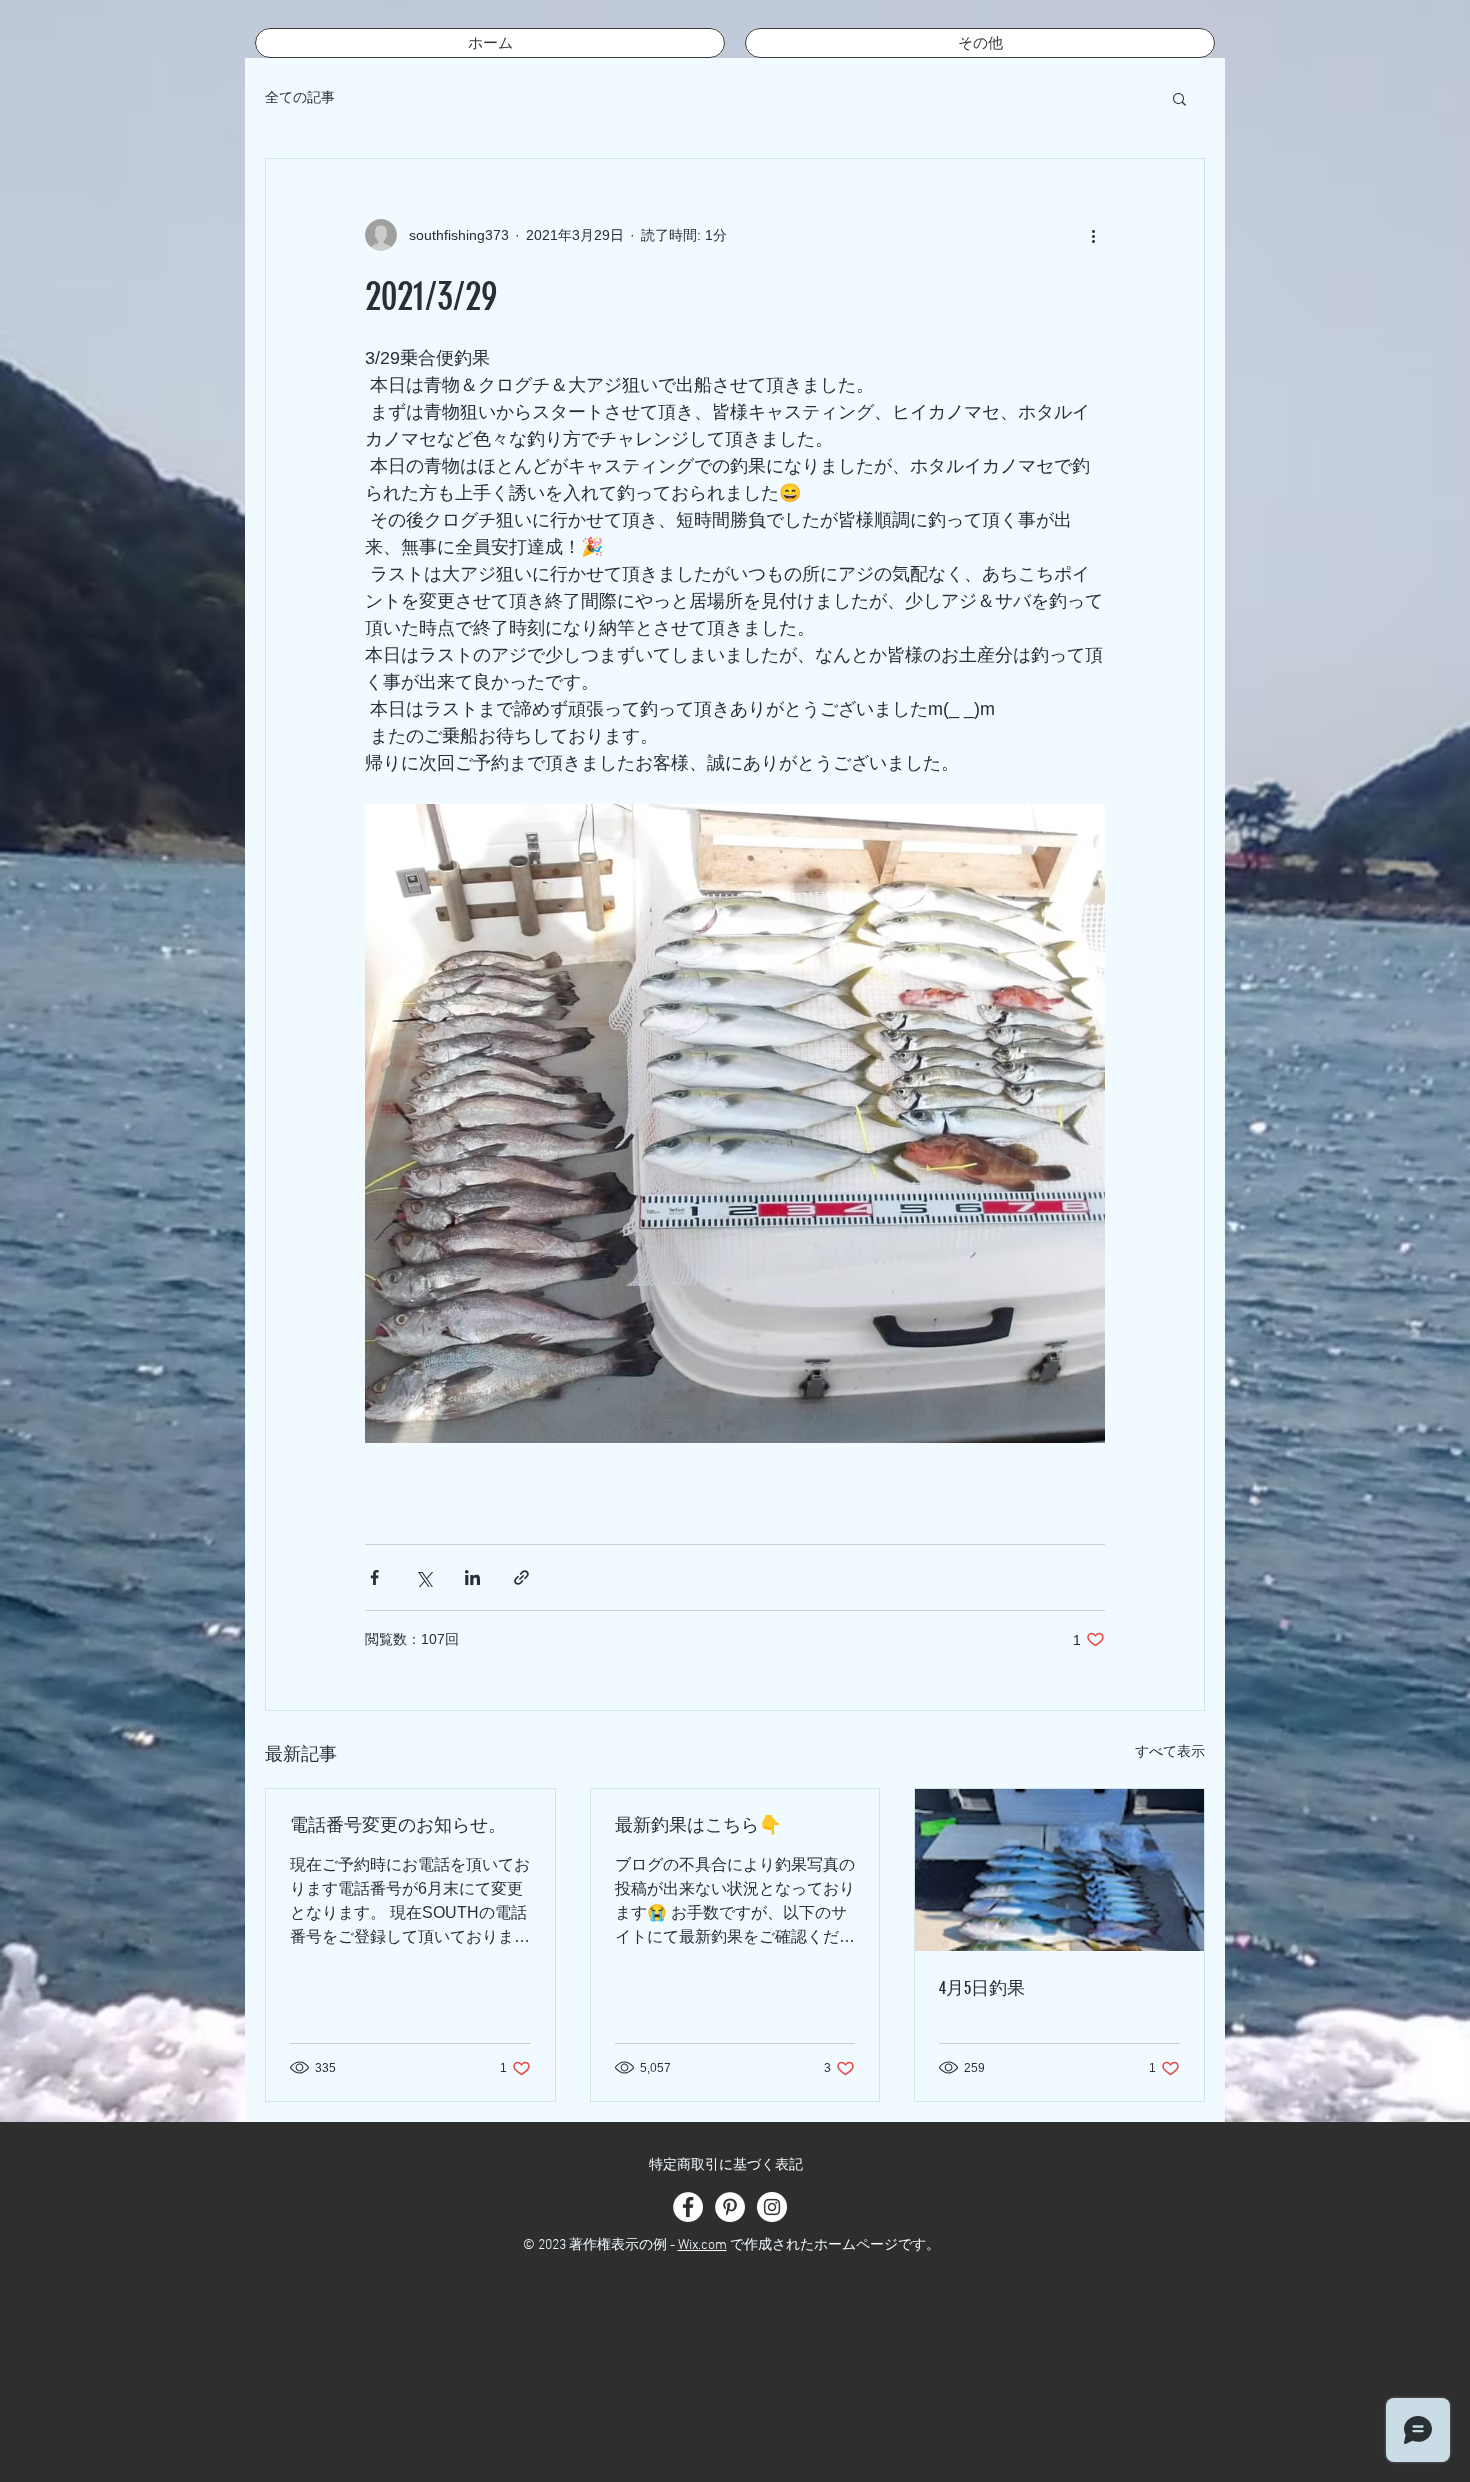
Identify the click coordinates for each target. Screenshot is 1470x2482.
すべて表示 (1170, 1751)
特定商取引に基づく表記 (726, 2165)
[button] (1179, 98)
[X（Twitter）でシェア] (423, 1577)
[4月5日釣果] (1059, 1870)
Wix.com (702, 2245)
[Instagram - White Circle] (772, 2207)
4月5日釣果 (982, 1988)
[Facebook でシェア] (374, 1577)
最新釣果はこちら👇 (698, 1825)
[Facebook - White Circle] (688, 2207)
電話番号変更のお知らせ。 (398, 1825)
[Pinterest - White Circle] (730, 2207)
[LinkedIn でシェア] (472, 1577)
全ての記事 (300, 97)
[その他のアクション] (1093, 235)
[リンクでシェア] (521, 1577)
